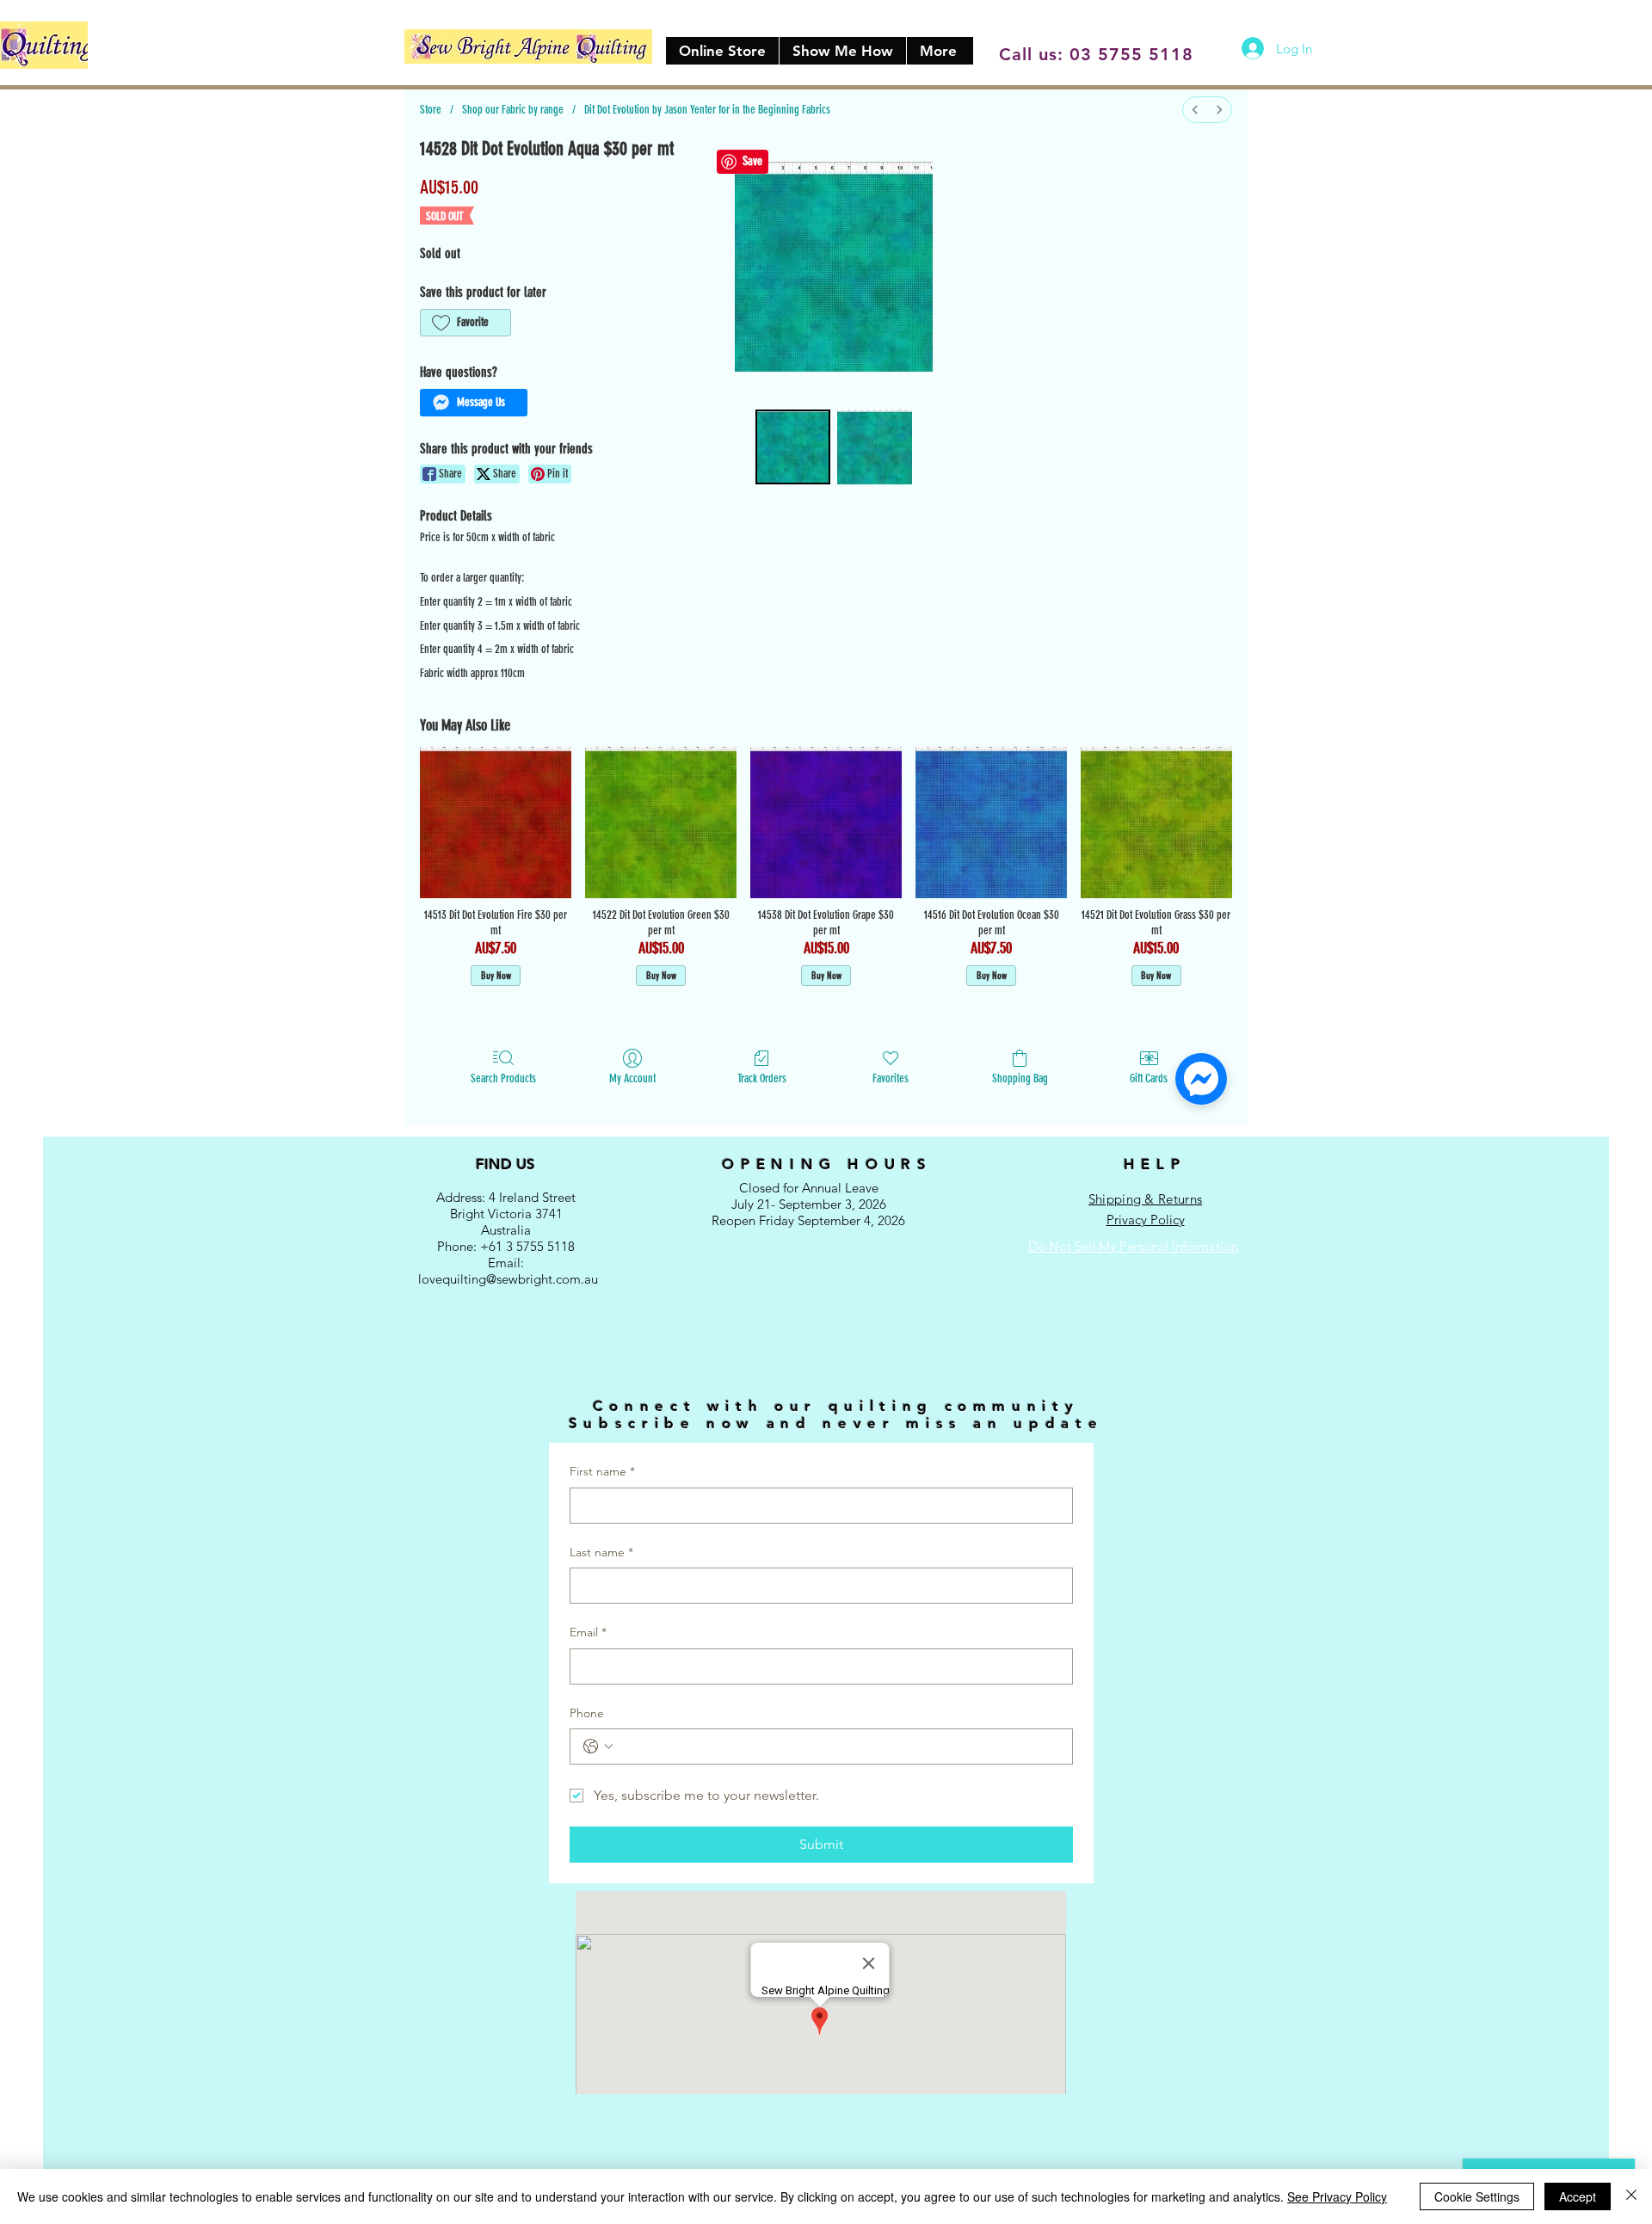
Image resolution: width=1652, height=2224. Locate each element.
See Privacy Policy (1337, 2196)
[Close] (1631, 2196)
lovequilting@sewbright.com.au (508, 1279)
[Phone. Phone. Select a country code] (598, 1747)
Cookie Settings (1477, 2196)
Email (588, 1632)
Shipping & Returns (1145, 1199)
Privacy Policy (1146, 1220)
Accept (1578, 2196)
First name (602, 1471)
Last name (601, 1552)
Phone (587, 1713)
